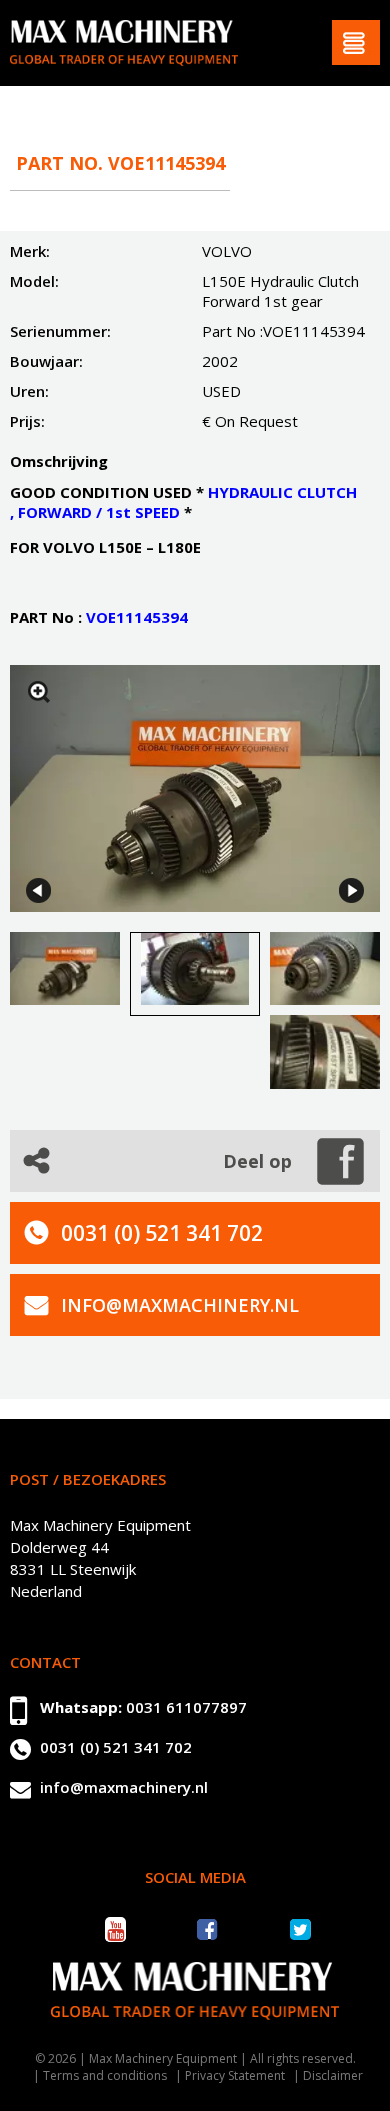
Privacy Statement (235, 2075)
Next (351, 890)
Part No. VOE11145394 (120, 163)
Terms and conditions (105, 2075)
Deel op (257, 1161)
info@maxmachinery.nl (180, 1305)
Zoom (39, 692)
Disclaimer (333, 2075)
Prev (38, 890)
